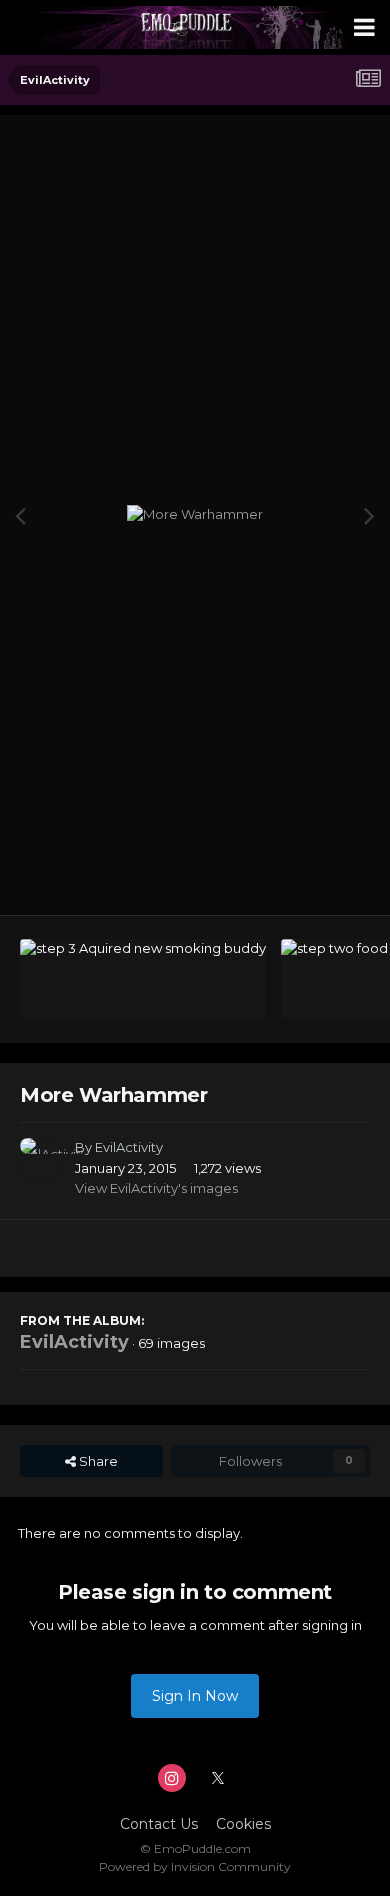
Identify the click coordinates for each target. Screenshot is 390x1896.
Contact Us (159, 1824)
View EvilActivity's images (156, 1188)
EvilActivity (129, 1147)
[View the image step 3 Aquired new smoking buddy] (143, 979)
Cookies (243, 1824)
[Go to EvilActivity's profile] (42, 1160)
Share (97, 1461)
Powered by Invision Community (195, 1866)
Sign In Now (195, 1696)
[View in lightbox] (195, 515)
